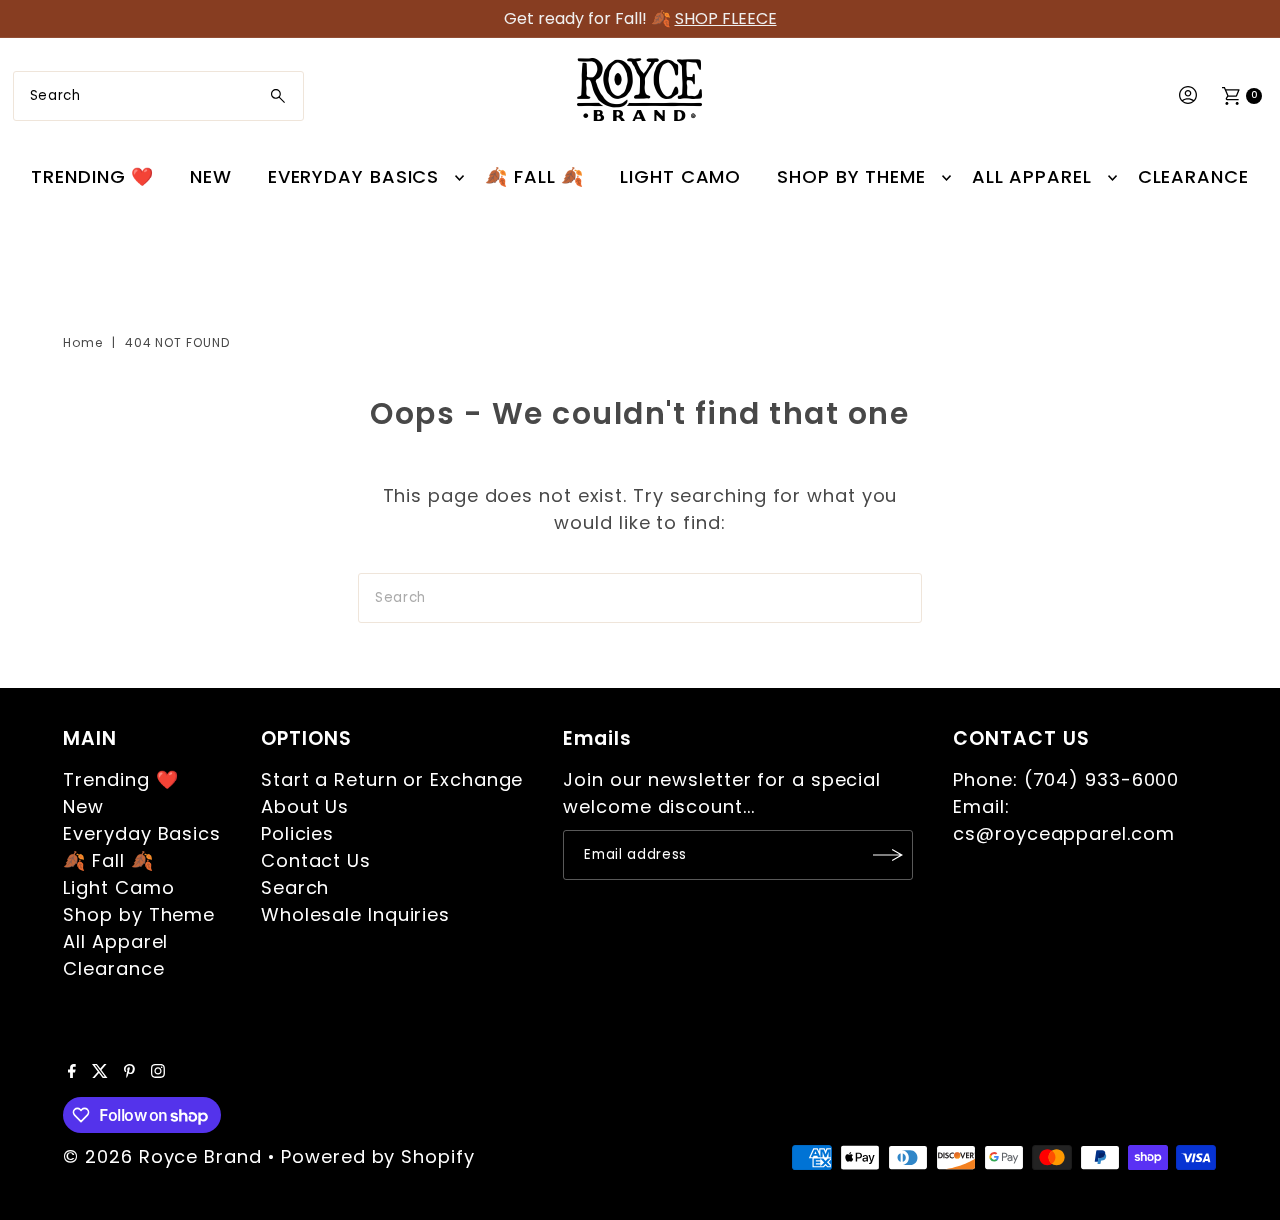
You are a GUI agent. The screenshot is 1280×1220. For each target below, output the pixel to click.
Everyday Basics (354, 176)
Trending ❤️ (92, 176)
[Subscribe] (888, 855)
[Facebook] (72, 1072)
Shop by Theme (851, 176)
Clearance (1193, 176)
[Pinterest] (129, 1072)
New (211, 176)
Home (83, 342)
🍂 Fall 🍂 (534, 176)
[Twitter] (100, 1072)
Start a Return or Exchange (392, 779)
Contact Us (316, 860)
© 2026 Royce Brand (162, 1156)
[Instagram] (158, 1072)
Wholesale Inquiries (355, 914)
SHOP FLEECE (726, 18)
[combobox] (158, 96)
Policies (297, 833)
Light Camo (680, 176)
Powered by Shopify (377, 1156)
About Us (305, 806)
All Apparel (1032, 176)
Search (295, 887)
